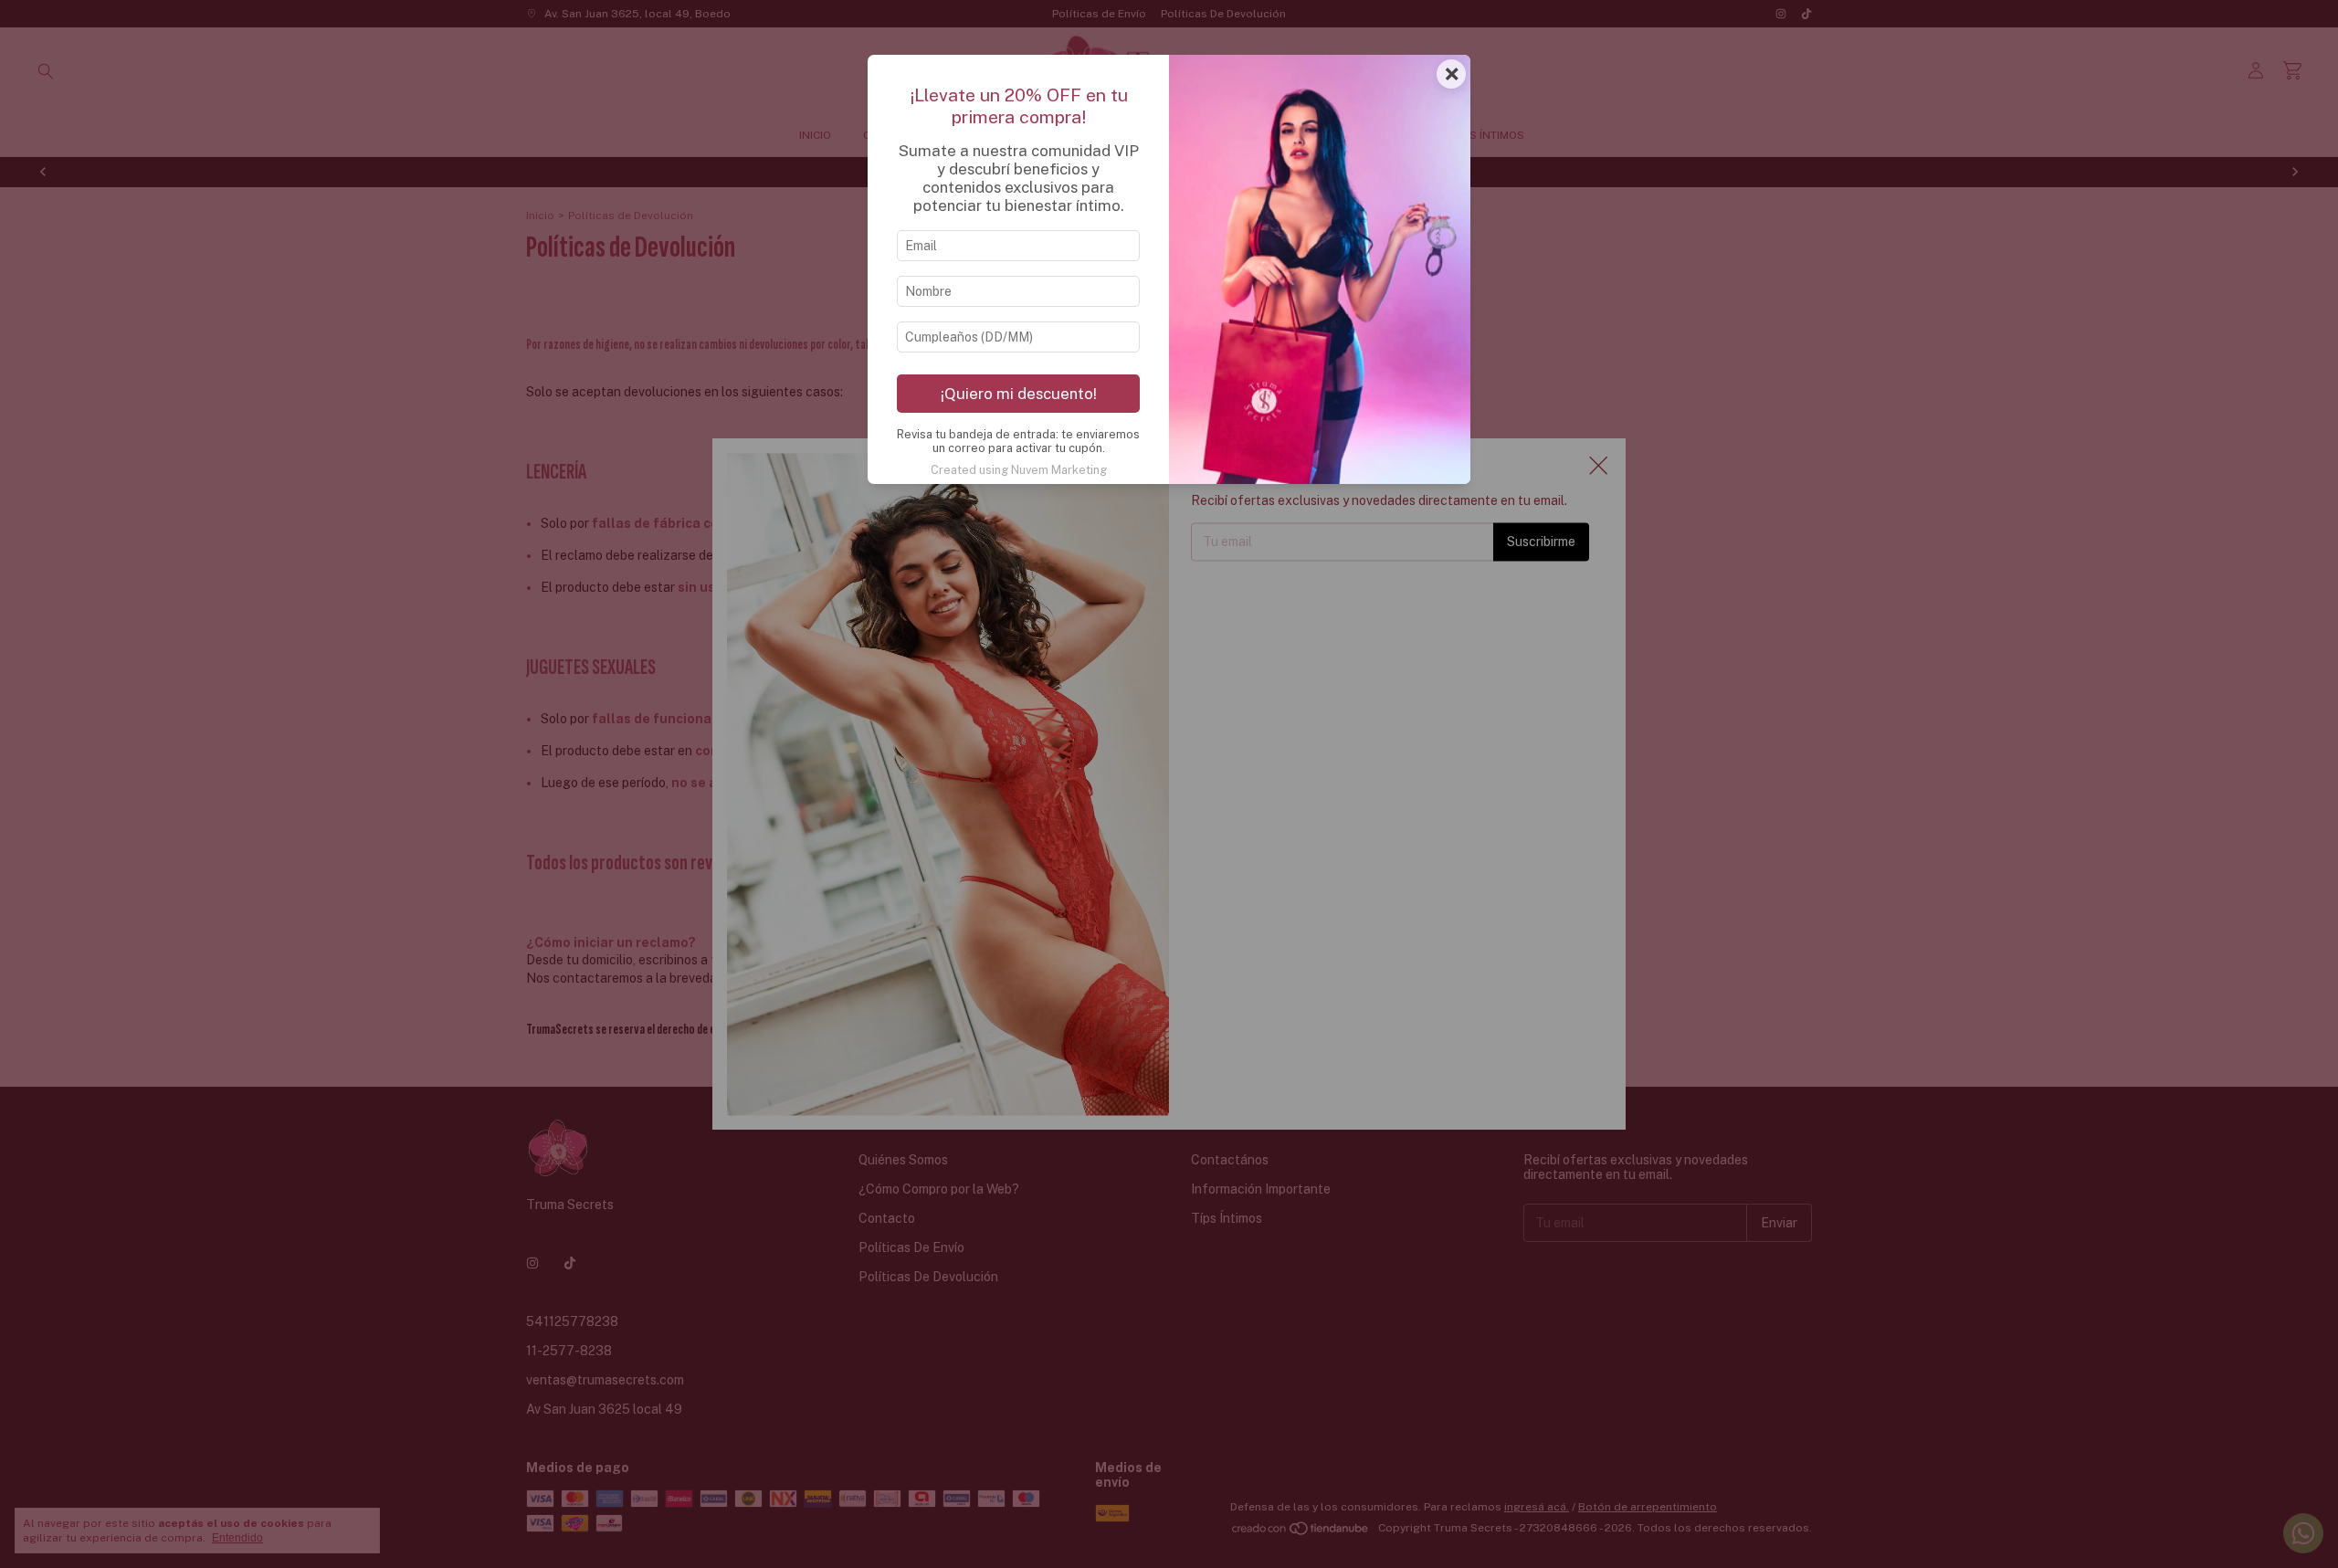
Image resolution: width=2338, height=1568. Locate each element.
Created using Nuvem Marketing (1019, 470)
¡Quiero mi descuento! (1019, 394)
